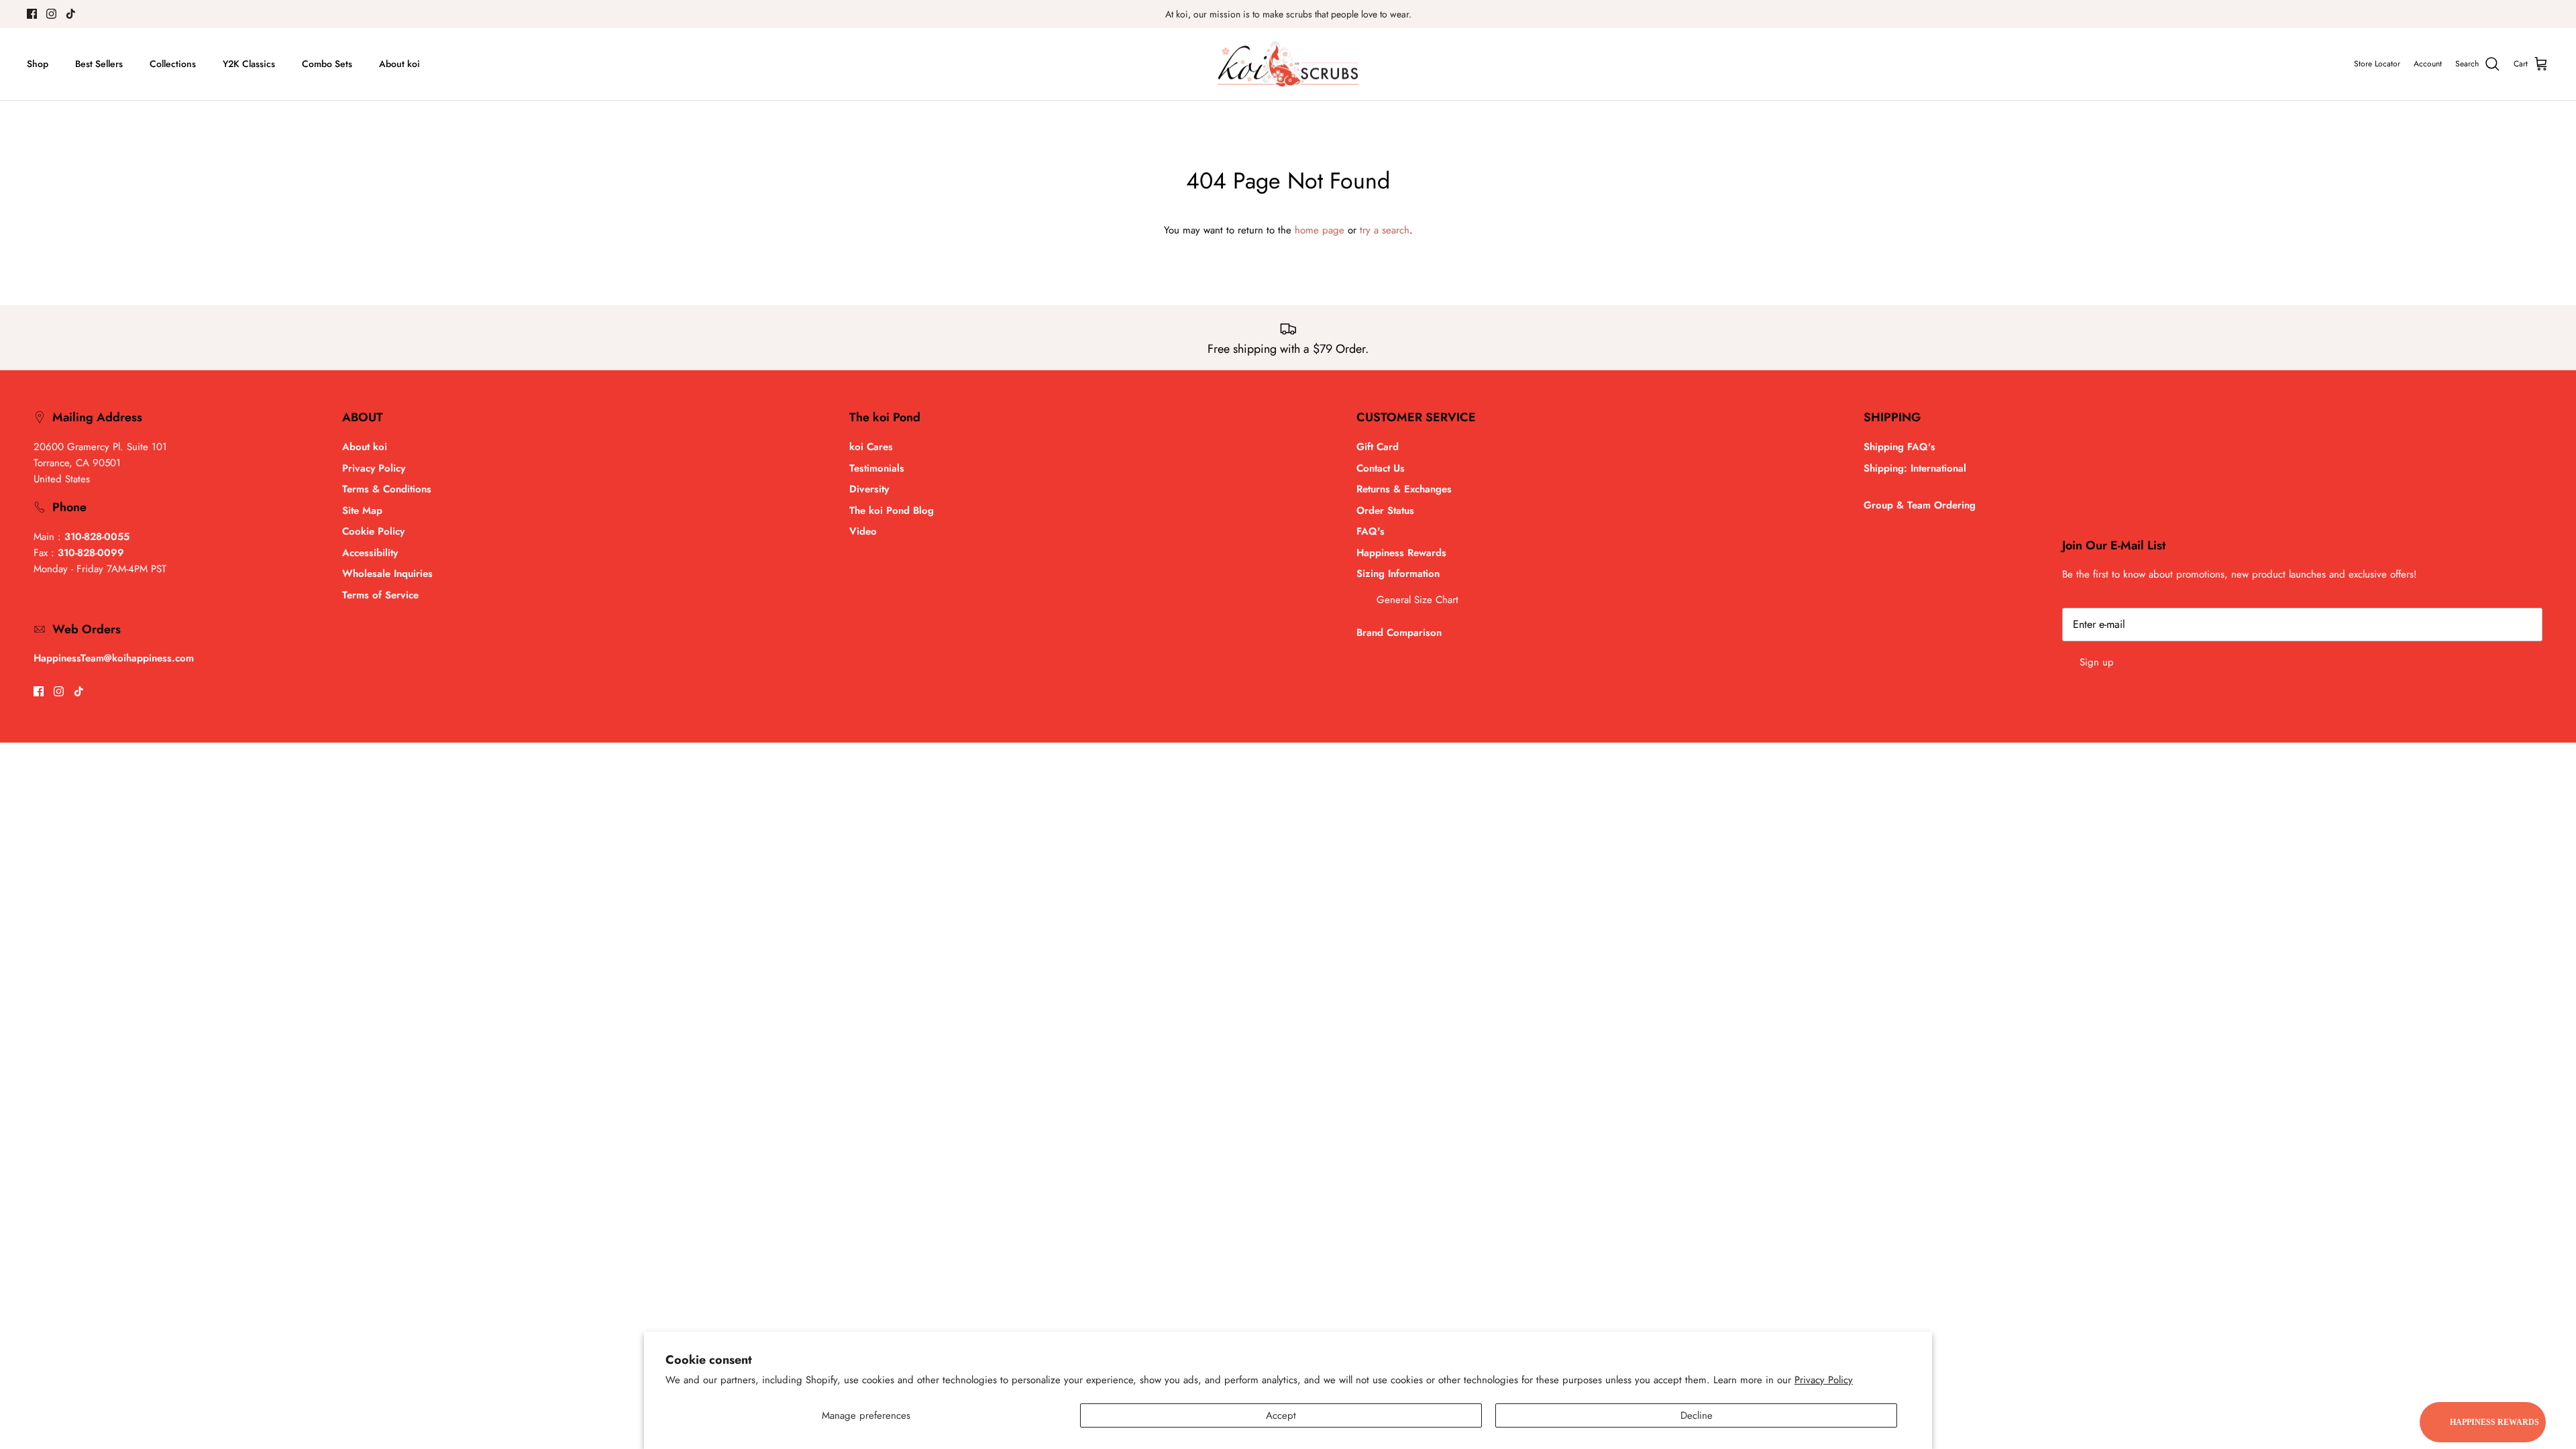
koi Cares (871, 447)
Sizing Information (1398, 574)
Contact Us (1381, 468)
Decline (1697, 1415)
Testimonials (877, 468)
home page (1320, 230)
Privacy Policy (1824, 1380)
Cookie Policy (373, 531)
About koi (399, 64)
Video (863, 531)
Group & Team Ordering (1920, 505)
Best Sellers (99, 64)
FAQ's (1371, 531)
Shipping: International (1915, 468)
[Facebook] (32, 14)
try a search (1385, 230)
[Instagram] (51, 14)
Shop (38, 64)
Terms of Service (380, 595)
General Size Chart (1417, 600)
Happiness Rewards (1401, 553)
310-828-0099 (91, 553)
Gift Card (1378, 447)
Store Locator (2377, 64)
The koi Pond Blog (892, 511)
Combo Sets (327, 64)
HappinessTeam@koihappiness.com (114, 658)
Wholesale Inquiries (387, 574)
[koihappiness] (1288, 64)
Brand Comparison (1399, 633)
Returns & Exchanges (1404, 489)
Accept (1281, 1415)
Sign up (2097, 662)
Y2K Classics (249, 64)
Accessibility (370, 553)
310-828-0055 (97, 537)
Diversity (869, 489)
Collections (173, 64)
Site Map (362, 511)
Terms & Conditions (387, 489)
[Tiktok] (71, 14)
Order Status (1385, 511)
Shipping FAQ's (1899, 447)
